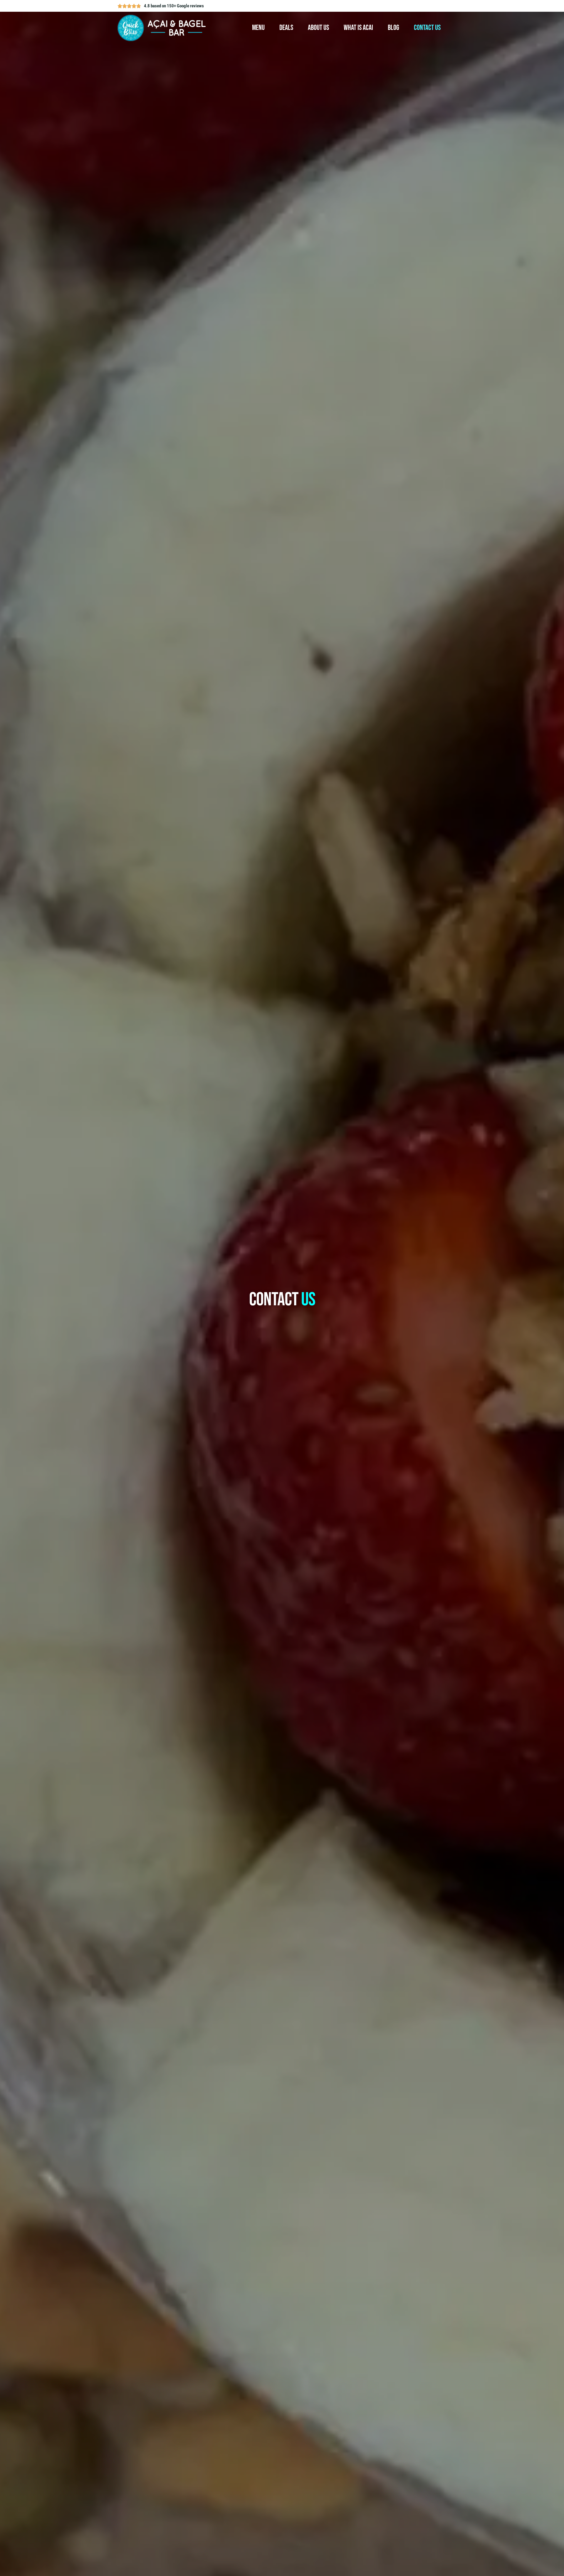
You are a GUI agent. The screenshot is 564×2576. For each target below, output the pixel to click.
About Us (318, 28)
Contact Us (427, 28)
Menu (258, 28)
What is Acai (358, 28)
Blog (393, 28)
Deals (286, 28)
